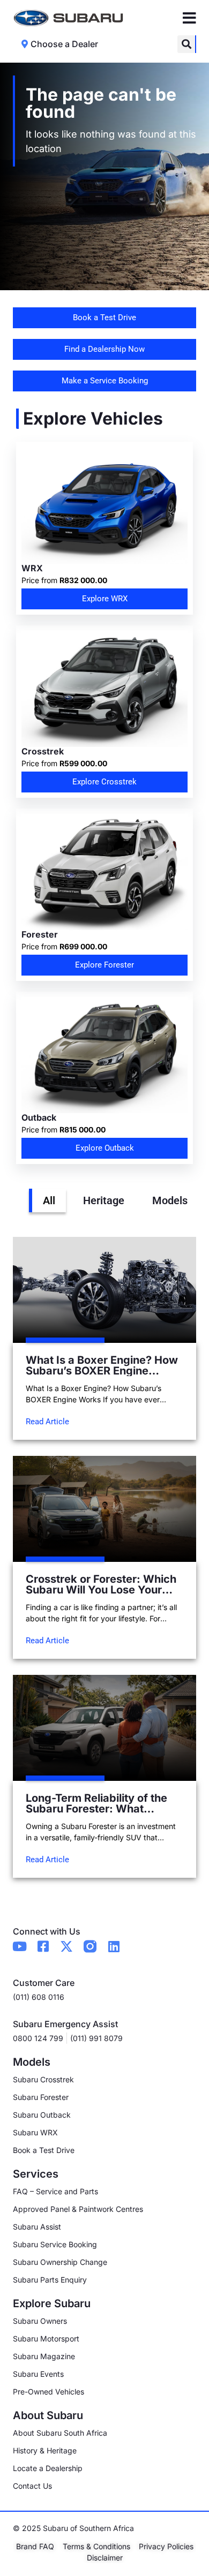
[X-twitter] (66, 1946)
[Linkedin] (114, 1946)
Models (170, 1200)
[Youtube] (19, 1946)
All (49, 1200)
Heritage (104, 1200)
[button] (186, 44)
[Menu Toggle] (189, 18)
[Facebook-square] (43, 1946)
